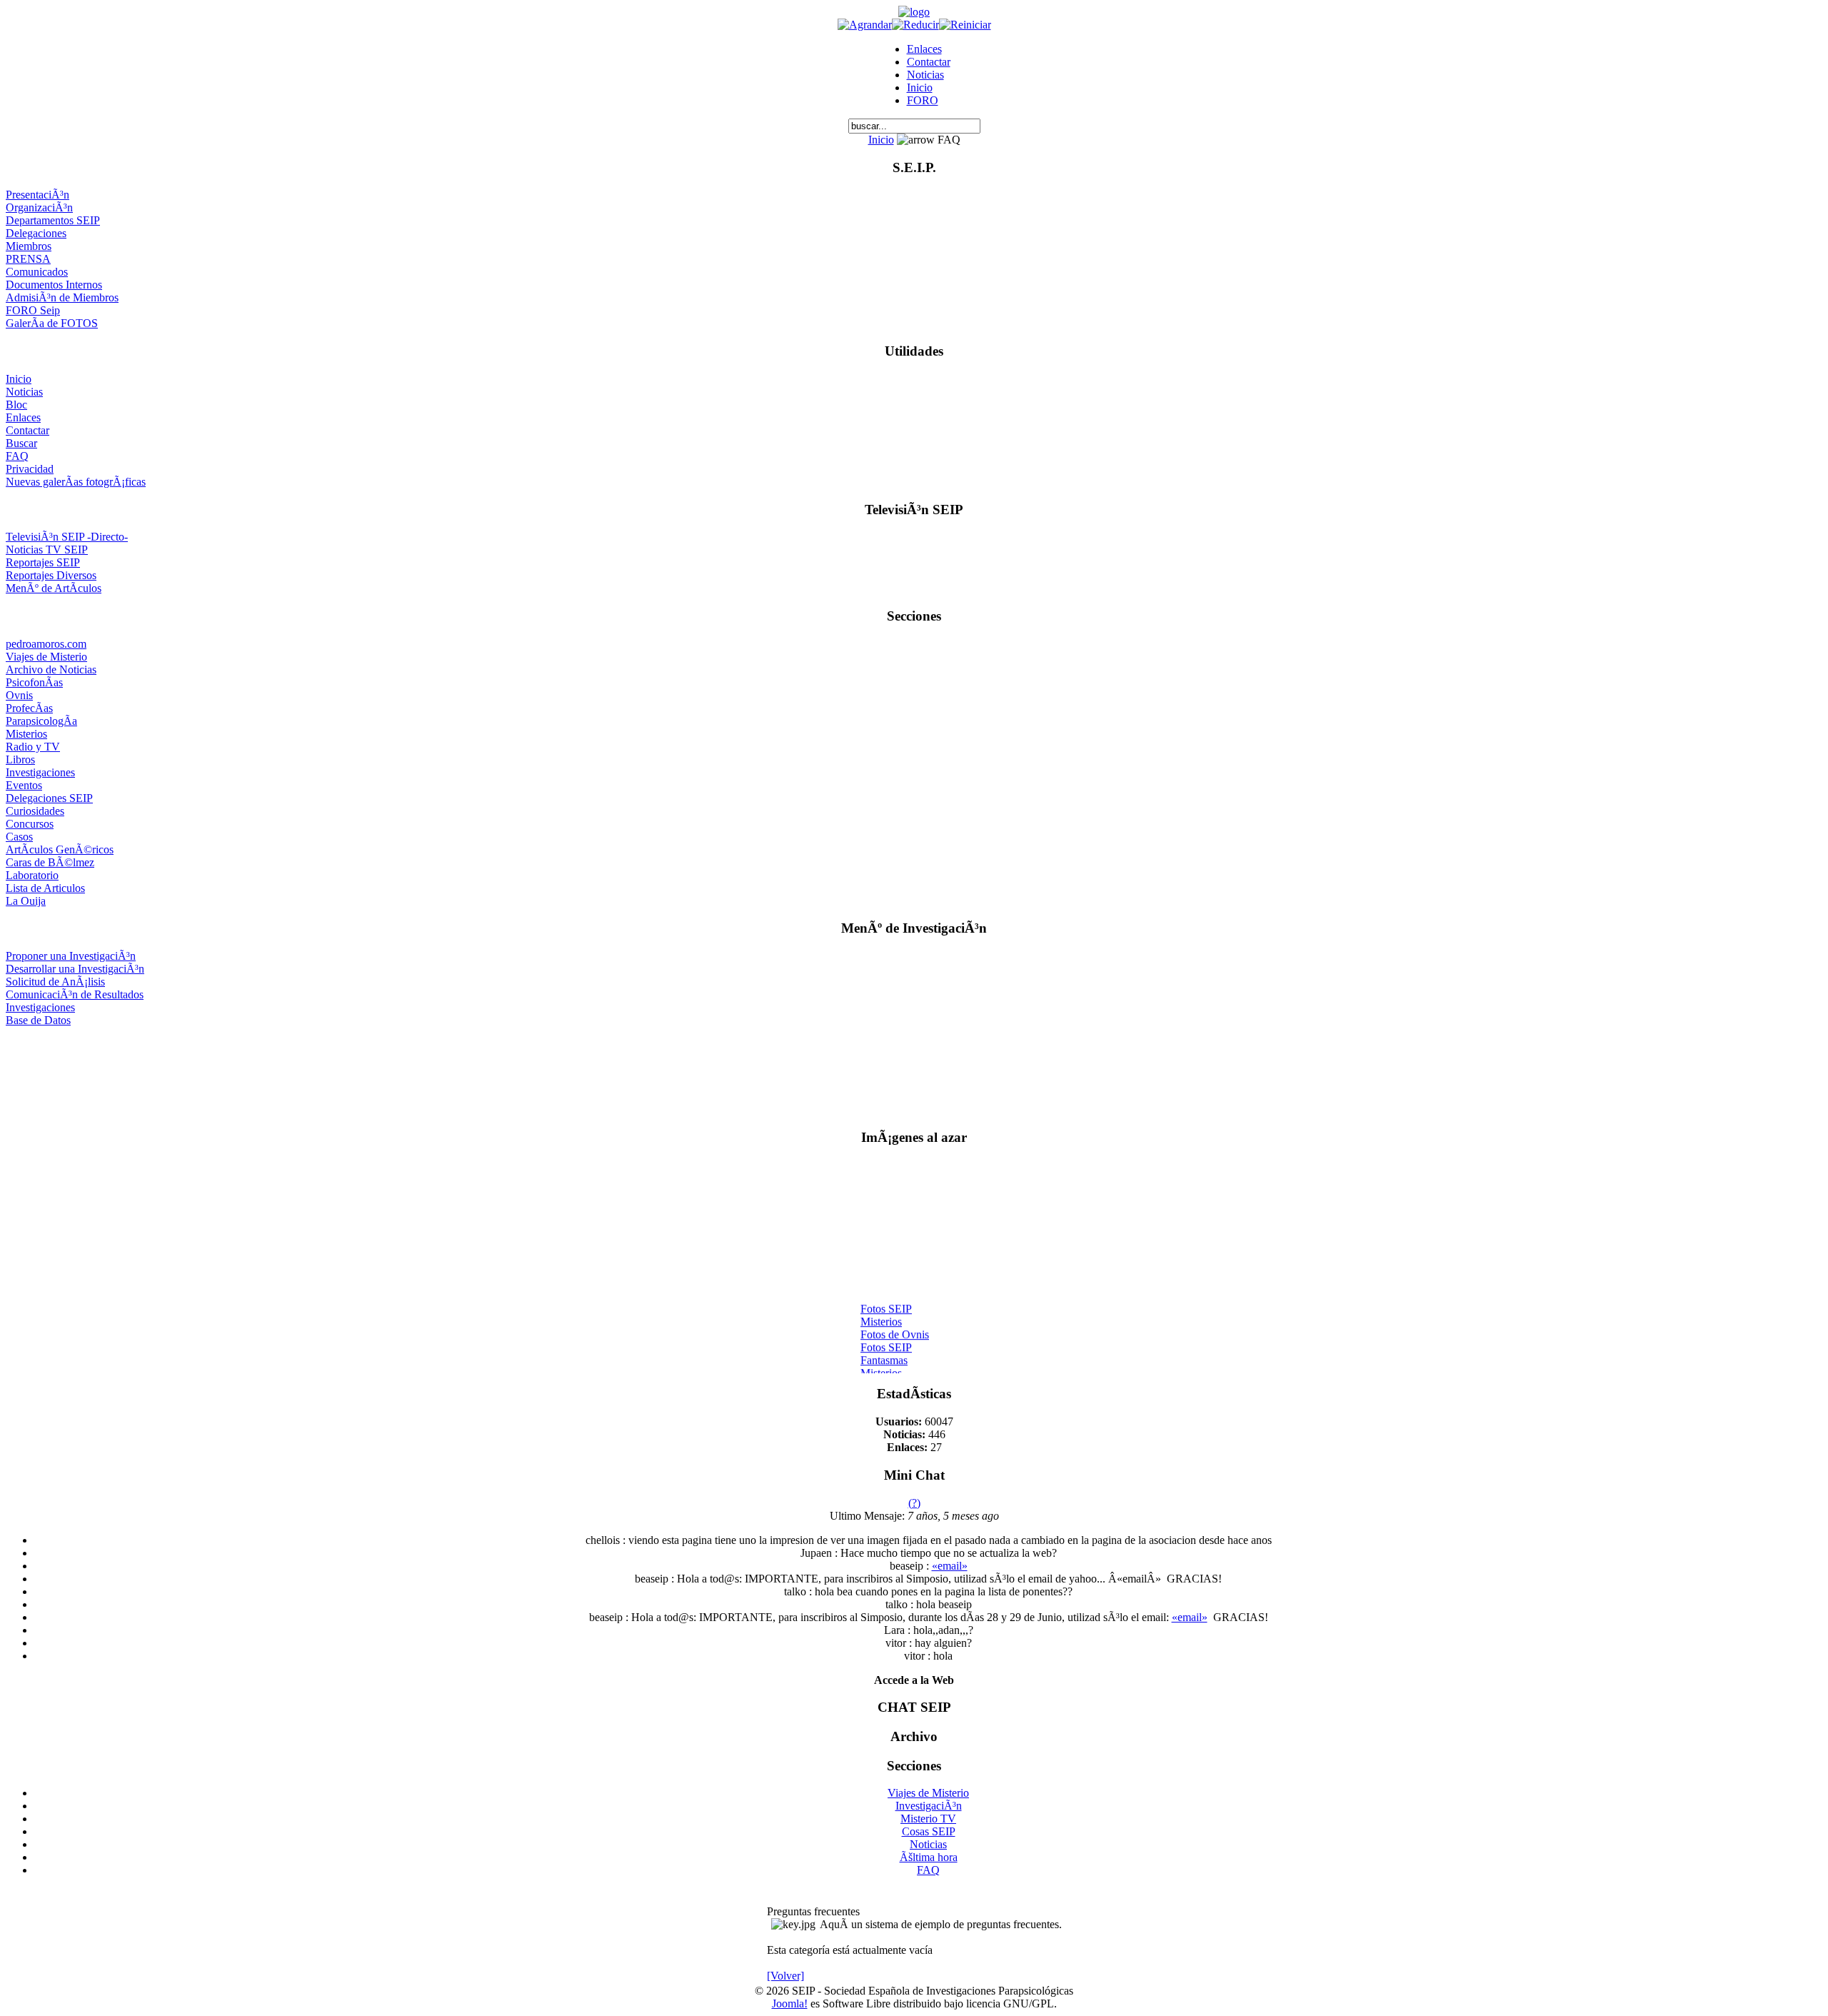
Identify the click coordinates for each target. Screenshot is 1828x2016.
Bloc (16, 405)
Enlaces (924, 49)
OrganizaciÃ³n (39, 207)
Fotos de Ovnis (895, 1328)
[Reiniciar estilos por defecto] (965, 25)
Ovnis (19, 695)
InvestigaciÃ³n (929, 1806)
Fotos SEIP (886, 1302)
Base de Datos (38, 1020)
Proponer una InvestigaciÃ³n (71, 956)
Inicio (920, 87)
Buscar (21, 443)
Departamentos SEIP (53, 220)
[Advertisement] (914, 1072)
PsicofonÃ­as (34, 682)
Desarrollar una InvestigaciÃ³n (75, 969)
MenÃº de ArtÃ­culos (54, 588)
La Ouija (26, 901)
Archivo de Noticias (51, 670)
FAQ (17, 456)
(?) (914, 1503)
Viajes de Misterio (46, 657)
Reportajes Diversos (51, 575)
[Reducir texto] (915, 25)
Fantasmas (884, 1354)
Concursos (30, 824)
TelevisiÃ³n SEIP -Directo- (67, 537)
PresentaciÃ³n (37, 195)
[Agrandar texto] (865, 25)
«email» (950, 1566)
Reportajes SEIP (43, 562)
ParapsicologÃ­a (41, 721)
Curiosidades (35, 811)
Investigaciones (40, 772)
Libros (20, 759)
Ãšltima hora (929, 1857)
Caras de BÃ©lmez (50, 862)
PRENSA (28, 259)
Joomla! (790, 2004)
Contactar (929, 62)
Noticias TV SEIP (47, 550)
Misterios (26, 734)
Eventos (24, 785)
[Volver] (785, 1976)
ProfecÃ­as (29, 708)
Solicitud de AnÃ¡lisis (55, 982)
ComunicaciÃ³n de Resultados (75, 994)
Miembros (29, 246)
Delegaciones (36, 233)
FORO (923, 100)
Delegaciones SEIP (49, 798)
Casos (19, 837)
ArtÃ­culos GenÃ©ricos (60, 849)
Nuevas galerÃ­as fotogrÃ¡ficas (76, 482)
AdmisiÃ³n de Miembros (62, 297)
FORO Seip (33, 310)
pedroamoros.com (46, 644)
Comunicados (37, 272)
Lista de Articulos (45, 888)
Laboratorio (32, 875)
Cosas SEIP (929, 1831)
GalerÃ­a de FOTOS (52, 323)
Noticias (925, 75)
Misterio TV (928, 1819)
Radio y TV (33, 747)
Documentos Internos (54, 285)
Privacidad (30, 469)
